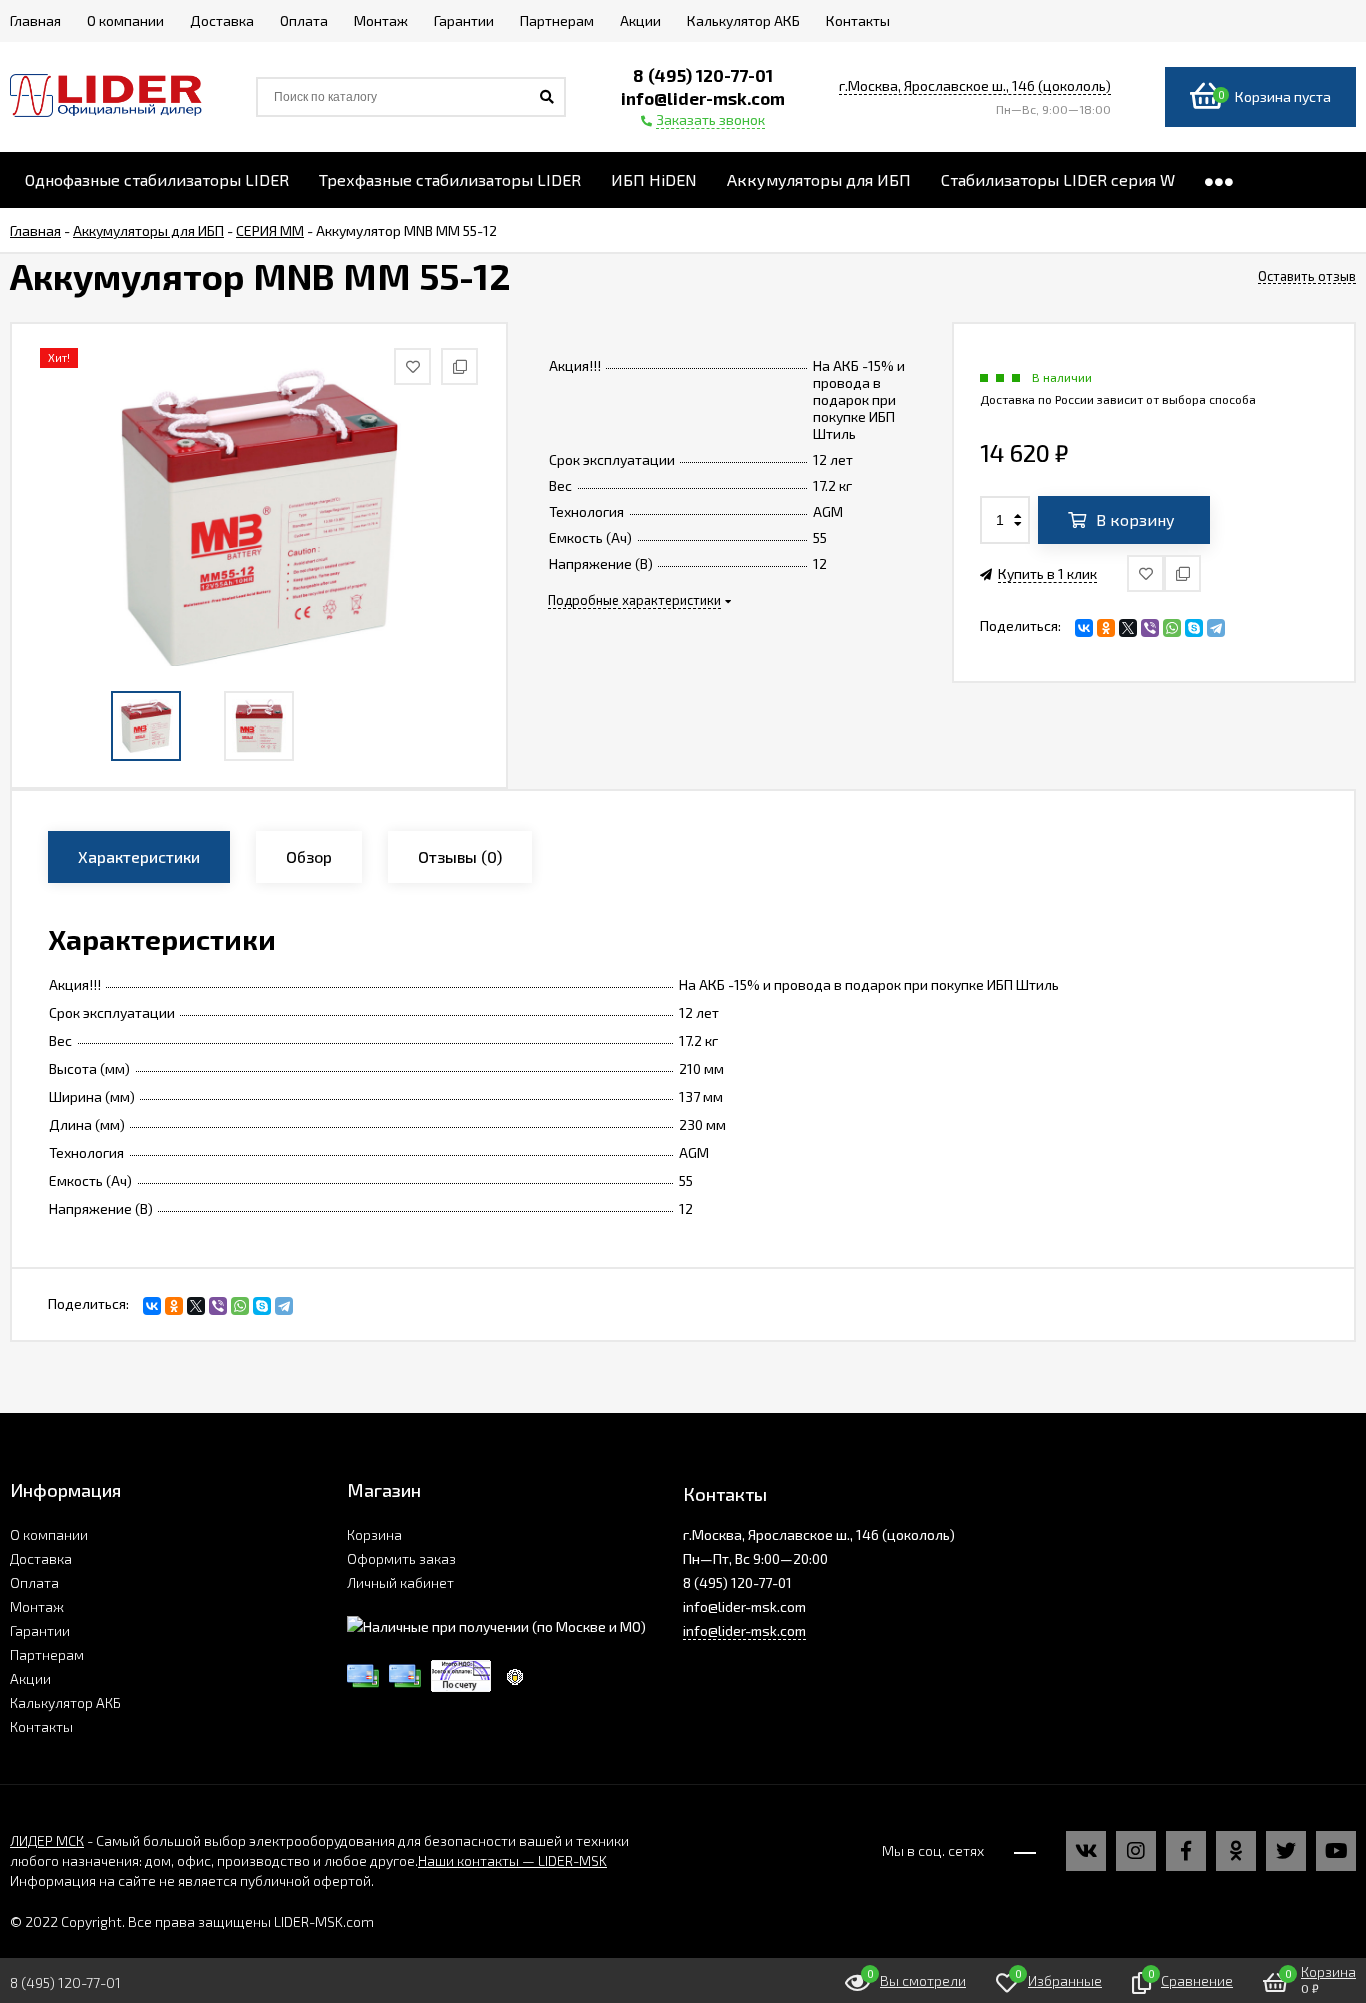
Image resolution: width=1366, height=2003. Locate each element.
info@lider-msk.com (744, 1630)
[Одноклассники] (1106, 628)
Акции (30, 1678)
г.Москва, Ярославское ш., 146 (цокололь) (975, 85)
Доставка (41, 1558)
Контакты (41, 1726)
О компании (49, 1534)
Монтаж (37, 1606)
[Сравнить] (1182, 573)
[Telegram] (1216, 628)
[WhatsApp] (1172, 628)
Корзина (374, 1534)
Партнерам (47, 1654)
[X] (1128, 628)
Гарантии (40, 1630)
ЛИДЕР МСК (47, 1840)
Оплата (34, 1582)
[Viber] (1150, 628)
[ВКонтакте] (1084, 628)
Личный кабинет (400, 1582)
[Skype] (1194, 628)
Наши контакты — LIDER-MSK (512, 1860)
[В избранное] (1145, 573)
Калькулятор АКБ (65, 1702)
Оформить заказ (401, 1558)
